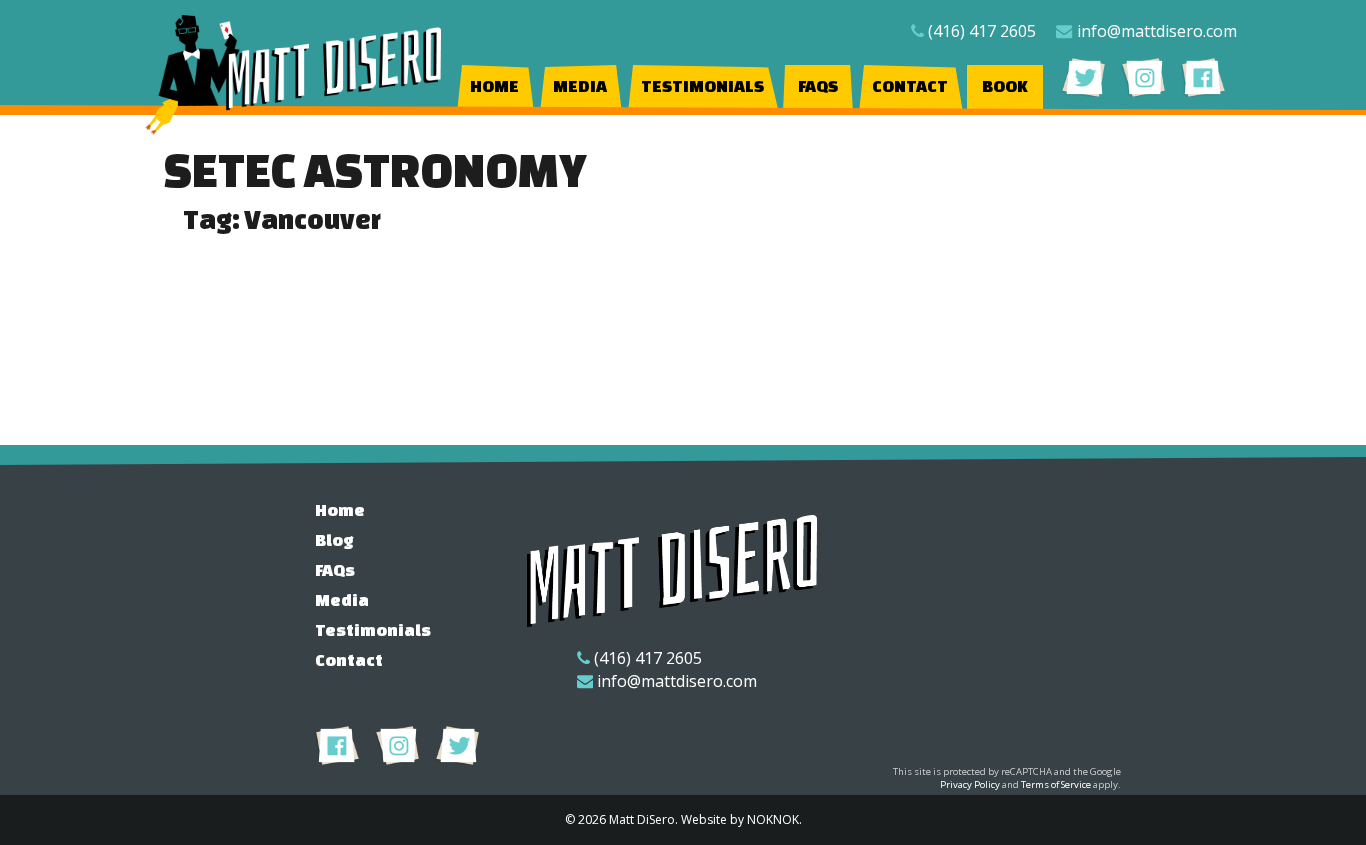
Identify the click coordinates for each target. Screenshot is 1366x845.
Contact (910, 85)
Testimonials (702, 85)
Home (494, 85)
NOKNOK (773, 819)
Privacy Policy (970, 784)
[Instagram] (1143, 77)
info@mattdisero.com (1157, 31)
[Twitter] (1083, 77)
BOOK (1005, 85)
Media (580, 85)
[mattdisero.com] (295, 75)
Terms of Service (1056, 784)
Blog (334, 539)
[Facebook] (1203, 77)
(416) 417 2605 (982, 31)
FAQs (818, 85)
